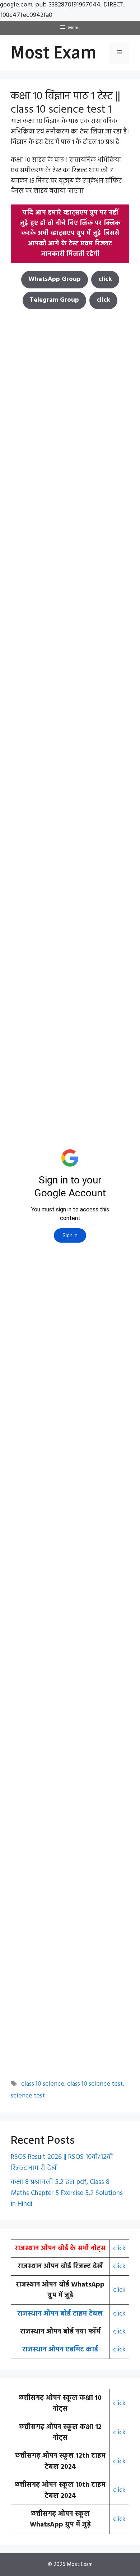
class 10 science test (95, 2084)
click (119, 2248)
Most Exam (54, 53)
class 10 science (43, 2084)
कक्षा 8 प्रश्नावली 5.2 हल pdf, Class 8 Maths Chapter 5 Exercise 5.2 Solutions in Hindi (67, 2193)
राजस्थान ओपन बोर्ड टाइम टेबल (60, 2314)
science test (28, 2096)
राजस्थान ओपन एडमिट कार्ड (60, 2350)
